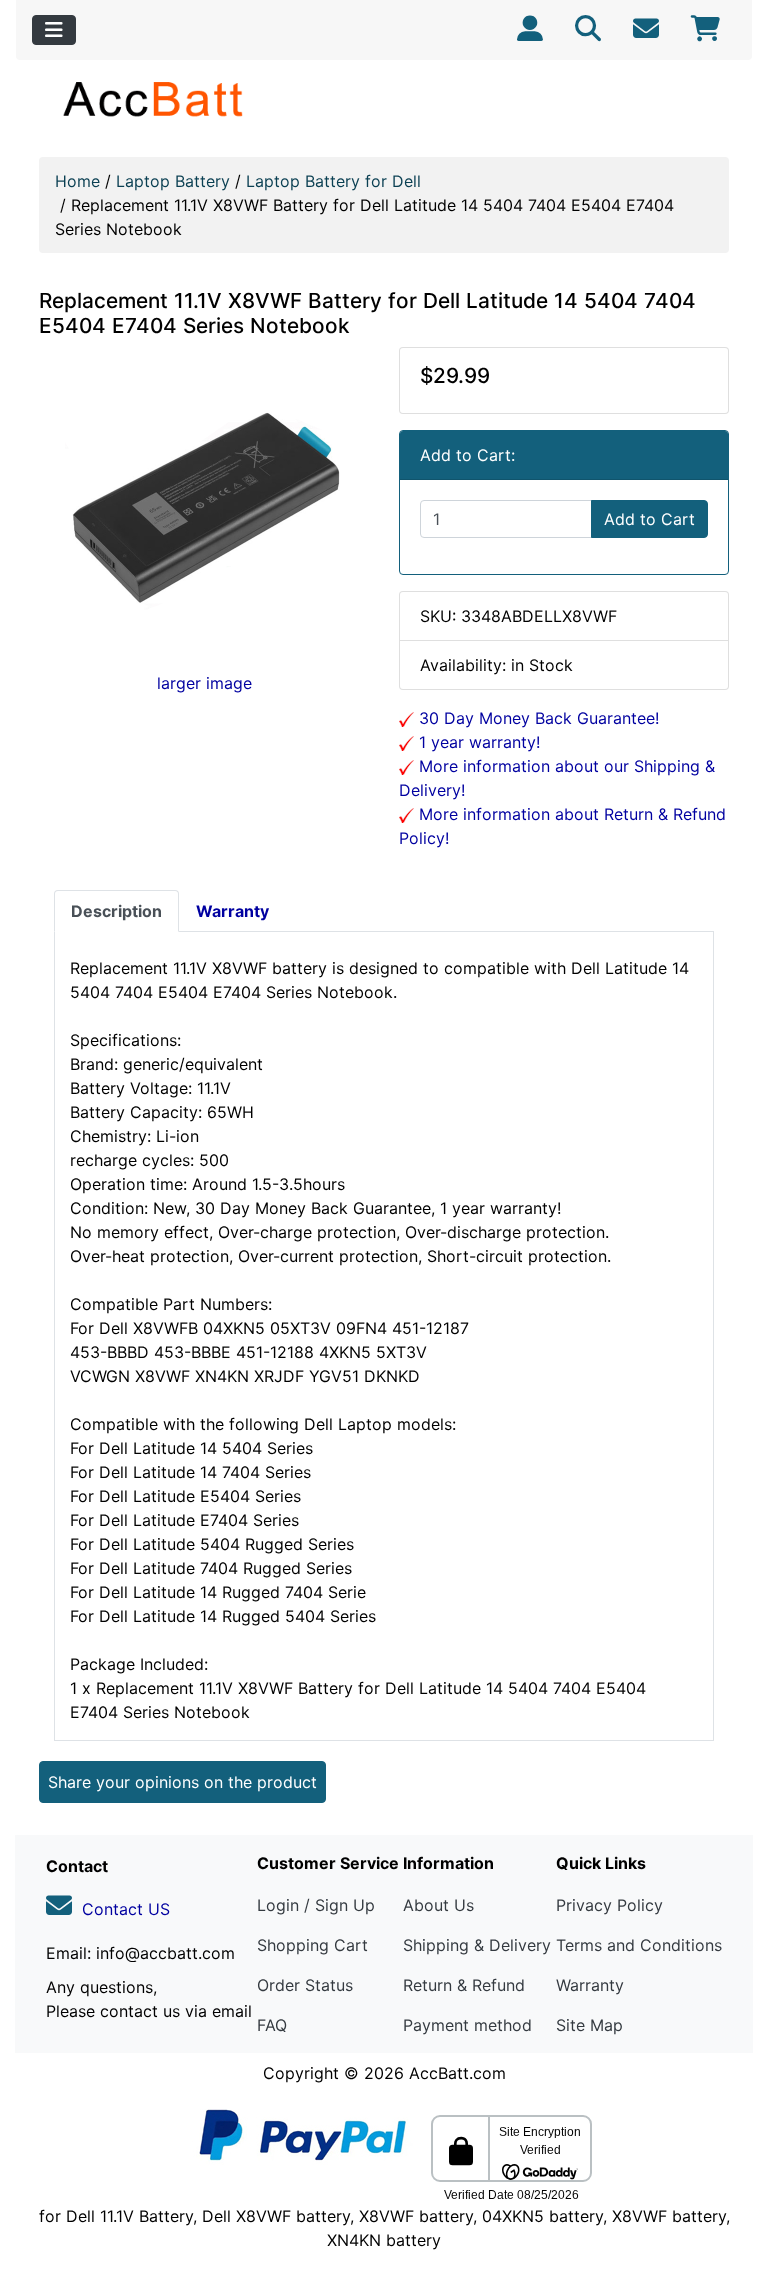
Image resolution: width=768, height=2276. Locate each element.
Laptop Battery (173, 181)
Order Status (305, 1985)
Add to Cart (649, 519)
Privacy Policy (609, 1905)
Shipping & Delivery (477, 1945)
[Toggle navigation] (54, 30)
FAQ (272, 2025)
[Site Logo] (154, 98)
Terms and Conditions (639, 1945)
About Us (438, 1905)
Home (77, 181)
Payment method (467, 2025)
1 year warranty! (477, 742)
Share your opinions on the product (182, 1782)
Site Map (589, 2025)
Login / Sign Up (316, 1905)
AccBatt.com (457, 2073)
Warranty (590, 1985)
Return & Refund (464, 1985)
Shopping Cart (312, 1945)
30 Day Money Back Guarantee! (536, 718)
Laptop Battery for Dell (333, 181)
